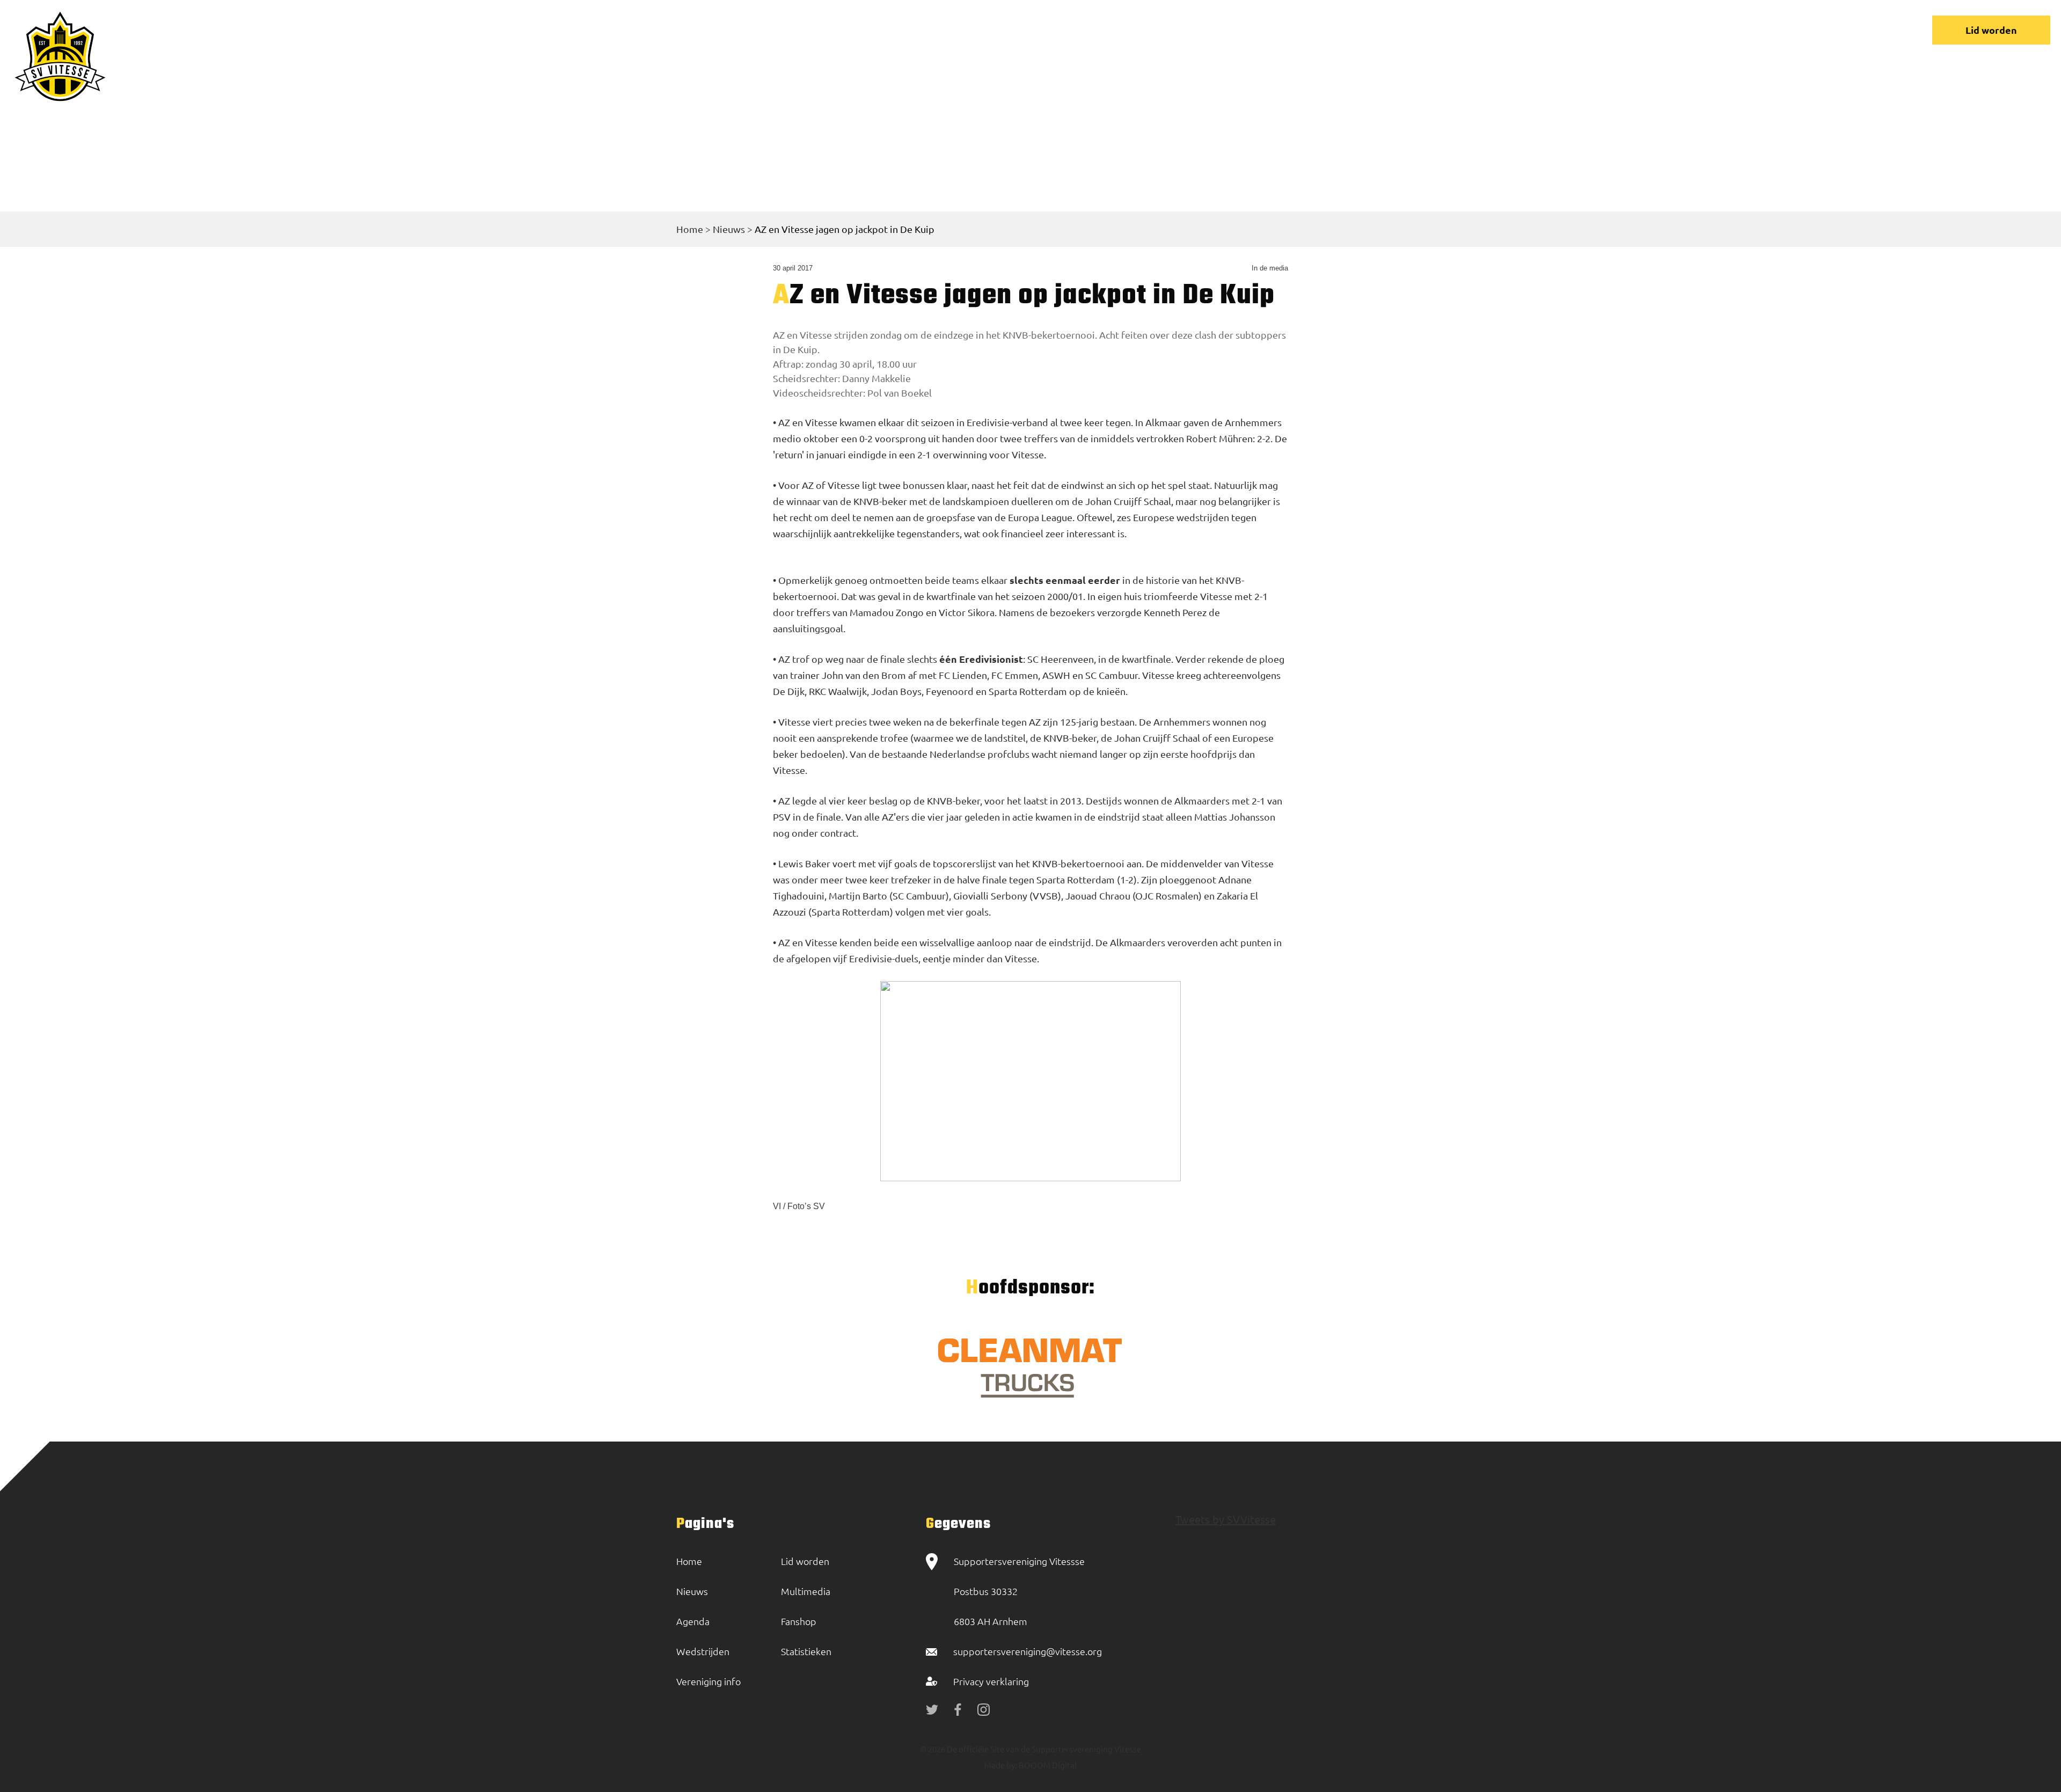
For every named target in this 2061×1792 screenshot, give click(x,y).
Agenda (693, 1621)
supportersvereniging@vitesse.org (1028, 1651)
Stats (1711, 30)
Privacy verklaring (991, 1681)
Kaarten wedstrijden (1795, 30)
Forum (1659, 30)
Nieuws (1426, 30)
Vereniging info (1585, 30)
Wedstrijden (1497, 30)
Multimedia (806, 1591)
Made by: (1001, 1765)
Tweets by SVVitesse (1226, 1519)
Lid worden (1991, 30)
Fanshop (799, 1621)
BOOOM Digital (1047, 1765)
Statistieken (806, 1651)
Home (1371, 30)
